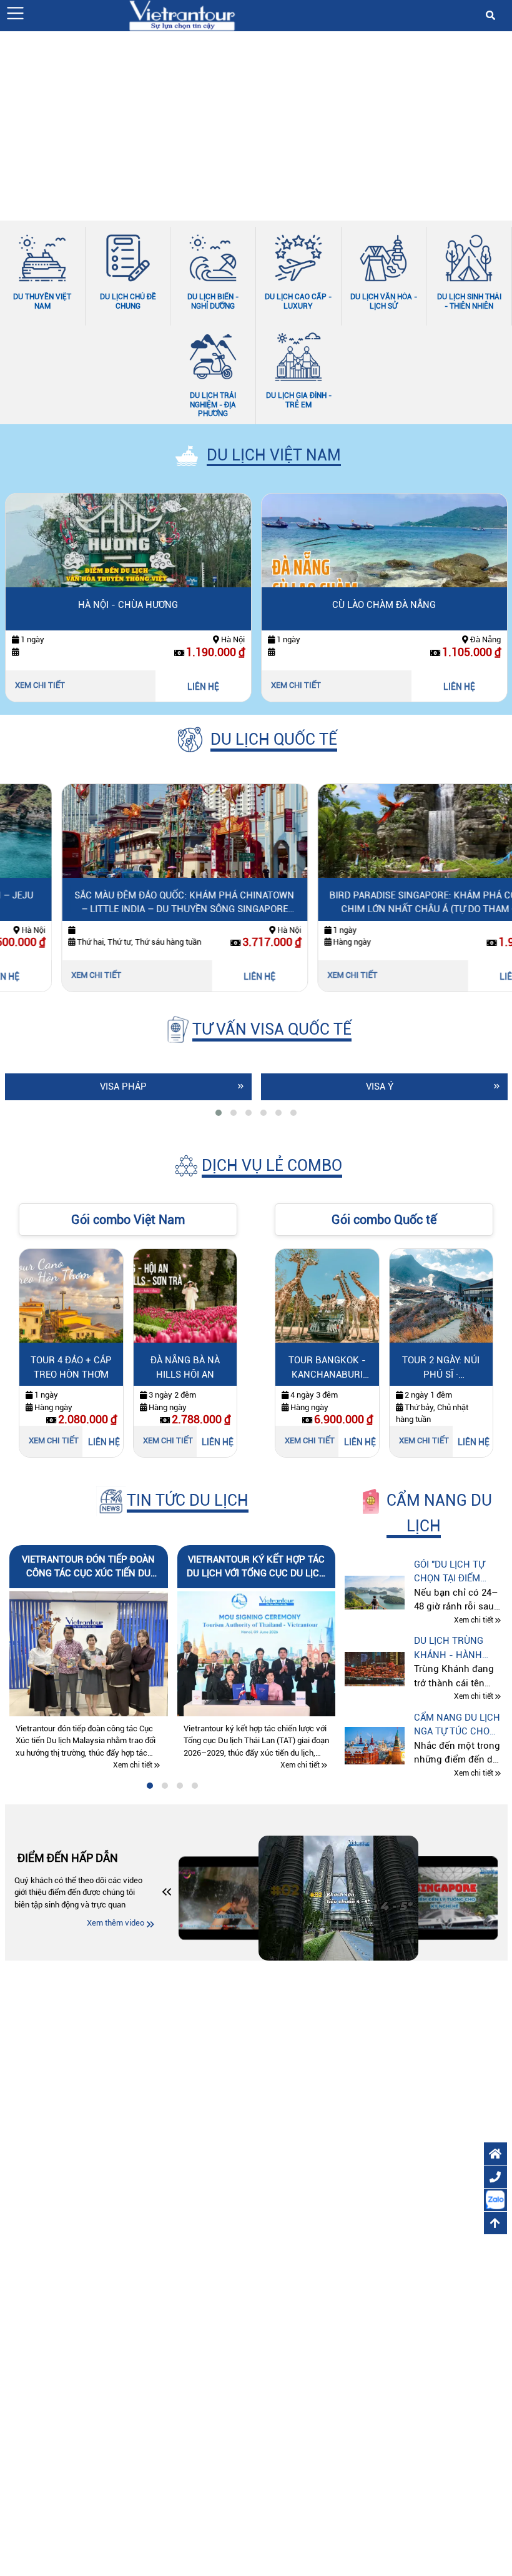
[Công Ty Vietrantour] (182, 15)
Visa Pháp (123, 1087)
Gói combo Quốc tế (384, 1220)
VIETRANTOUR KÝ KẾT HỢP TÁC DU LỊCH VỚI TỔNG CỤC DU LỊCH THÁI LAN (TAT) (256, 1567)
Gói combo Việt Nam (128, 1220)
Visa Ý (380, 1087)
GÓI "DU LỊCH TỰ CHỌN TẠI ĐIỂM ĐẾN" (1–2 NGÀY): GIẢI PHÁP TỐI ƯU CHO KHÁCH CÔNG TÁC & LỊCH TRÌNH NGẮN (455, 1572)
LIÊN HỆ (203, 687)
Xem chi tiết (40, 685)
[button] (15, 13)
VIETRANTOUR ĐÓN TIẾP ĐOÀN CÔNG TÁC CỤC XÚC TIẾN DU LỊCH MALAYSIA (88, 1567)
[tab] (219, 1113)
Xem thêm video (116, 1923)
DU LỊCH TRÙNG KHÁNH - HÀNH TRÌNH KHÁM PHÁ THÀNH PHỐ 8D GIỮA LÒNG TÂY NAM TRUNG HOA (453, 1649)
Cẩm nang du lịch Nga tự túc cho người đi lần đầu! (457, 1725)
